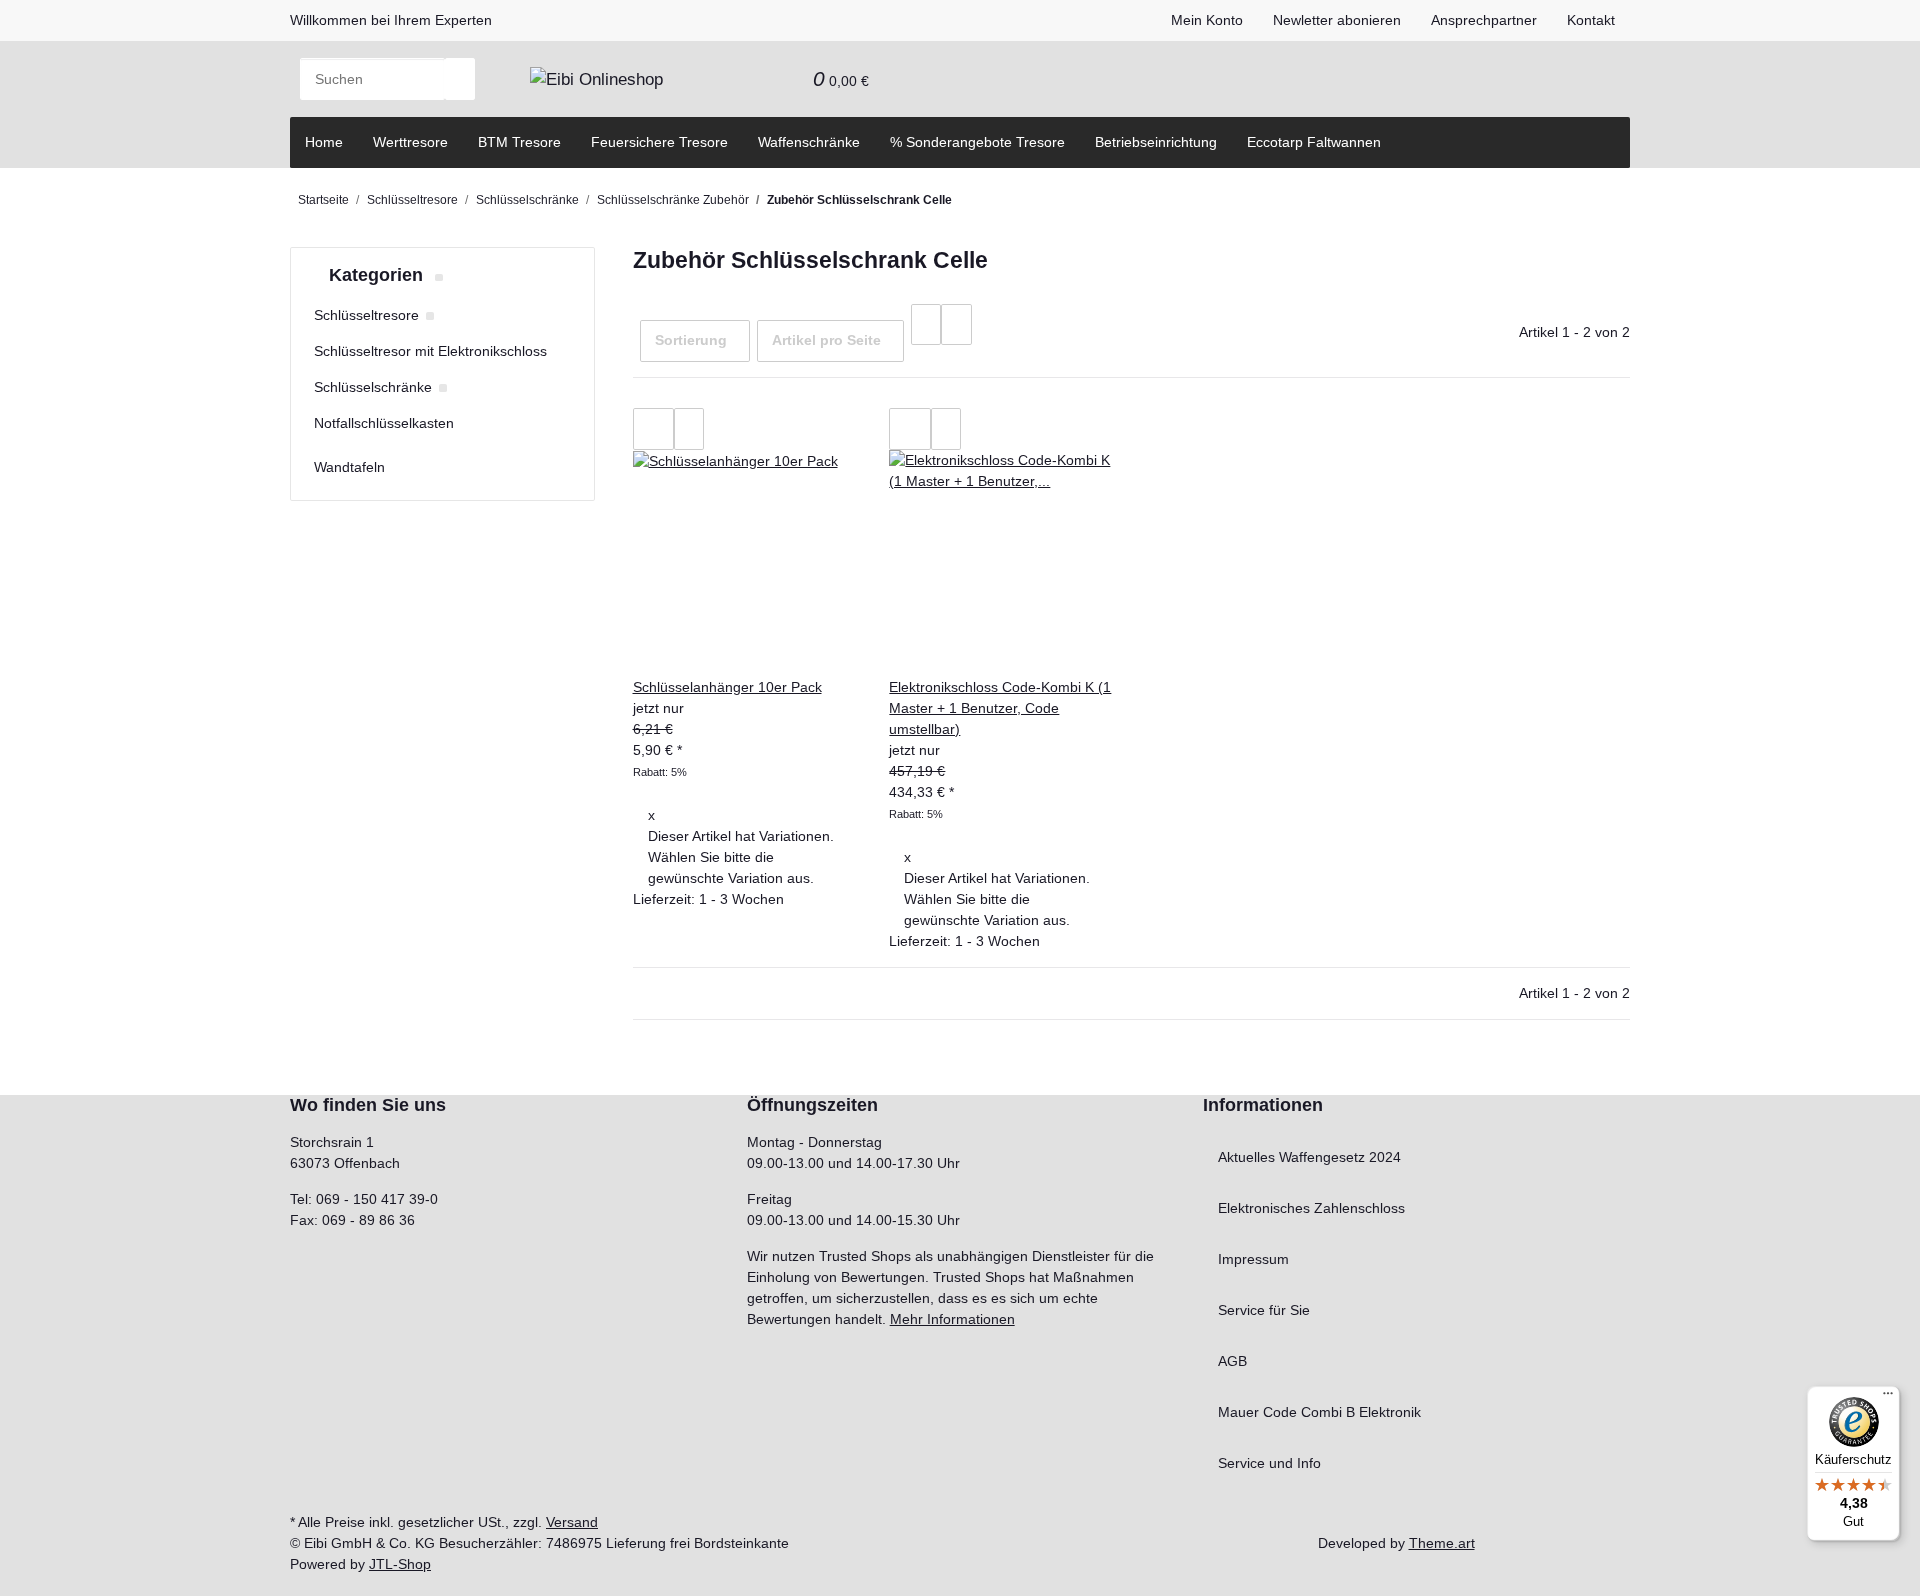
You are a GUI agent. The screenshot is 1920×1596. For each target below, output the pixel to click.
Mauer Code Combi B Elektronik (1319, 1412)
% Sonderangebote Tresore (977, 142)
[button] (753, 79)
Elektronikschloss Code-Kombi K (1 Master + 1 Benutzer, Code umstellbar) (1000, 708)
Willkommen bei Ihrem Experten (391, 20)
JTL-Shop (400, 1564)
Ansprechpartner (1484, 20)
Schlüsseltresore (366, 315)
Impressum (1253, 1259)
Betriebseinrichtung (1156, 142)
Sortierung (691, 340)
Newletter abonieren (1337, 20)
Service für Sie (1264, 1310)
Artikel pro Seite (826, 340)
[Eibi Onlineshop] (596, 79)
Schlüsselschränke (373, 387)
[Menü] (1888, 1398)
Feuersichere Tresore (659, 142)
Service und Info (1269, 1463)
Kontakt (1591, 20)
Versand (572, 1522)
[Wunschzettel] (783, 79)
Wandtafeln (349, 467)
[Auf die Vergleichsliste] (653, 429)
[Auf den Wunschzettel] (689, 429)
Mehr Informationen (952, 1319)
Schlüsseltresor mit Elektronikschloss (430, 351)
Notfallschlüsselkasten (384, 423)
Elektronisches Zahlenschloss (1311, 1208)
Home (324, 142)
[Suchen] (460, 79)
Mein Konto (1207, 20)
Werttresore (410, 142)
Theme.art (1442, 1543)
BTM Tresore (519, 142)
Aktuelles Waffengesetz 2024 (1309, 1157)
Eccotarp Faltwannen (1314, 142)
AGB (1232, 1361)
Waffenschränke (809, 142)
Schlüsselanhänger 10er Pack (727, 687)
